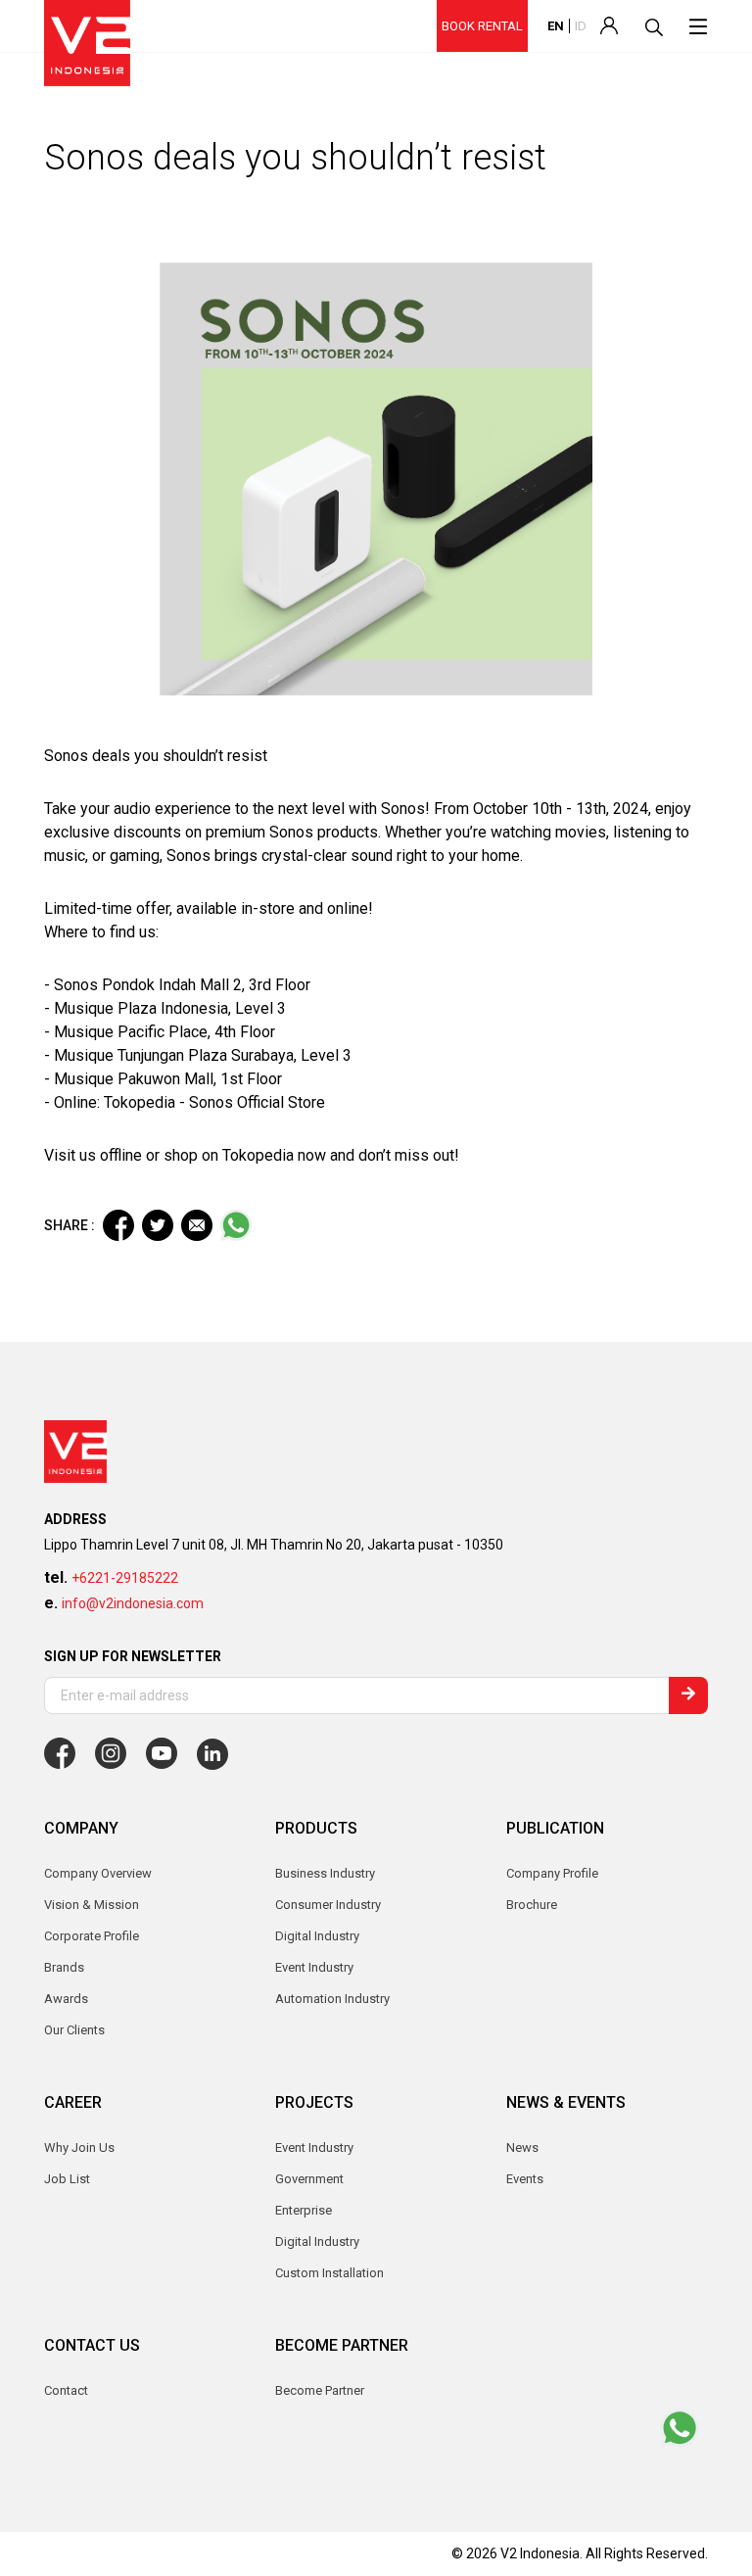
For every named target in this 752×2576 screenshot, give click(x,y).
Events (525, 2179)
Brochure (532, 1905)
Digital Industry (317, 2242)
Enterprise (304, 2210)
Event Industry (314, 2147)
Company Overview (98, 1873)
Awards (66, 1999)
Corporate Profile (92, 1936)
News (522, 2147)
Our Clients (74, 2030)
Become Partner (320, 2390)
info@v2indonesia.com (133, 1603)
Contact (66, 2390)
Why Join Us (79, 2147)
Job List (67, 2179)
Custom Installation (329, 2273)
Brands (64, 1967)
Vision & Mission (92, 1905)
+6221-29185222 (125, 1578)
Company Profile (552, 1873)
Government (309, 2179)
